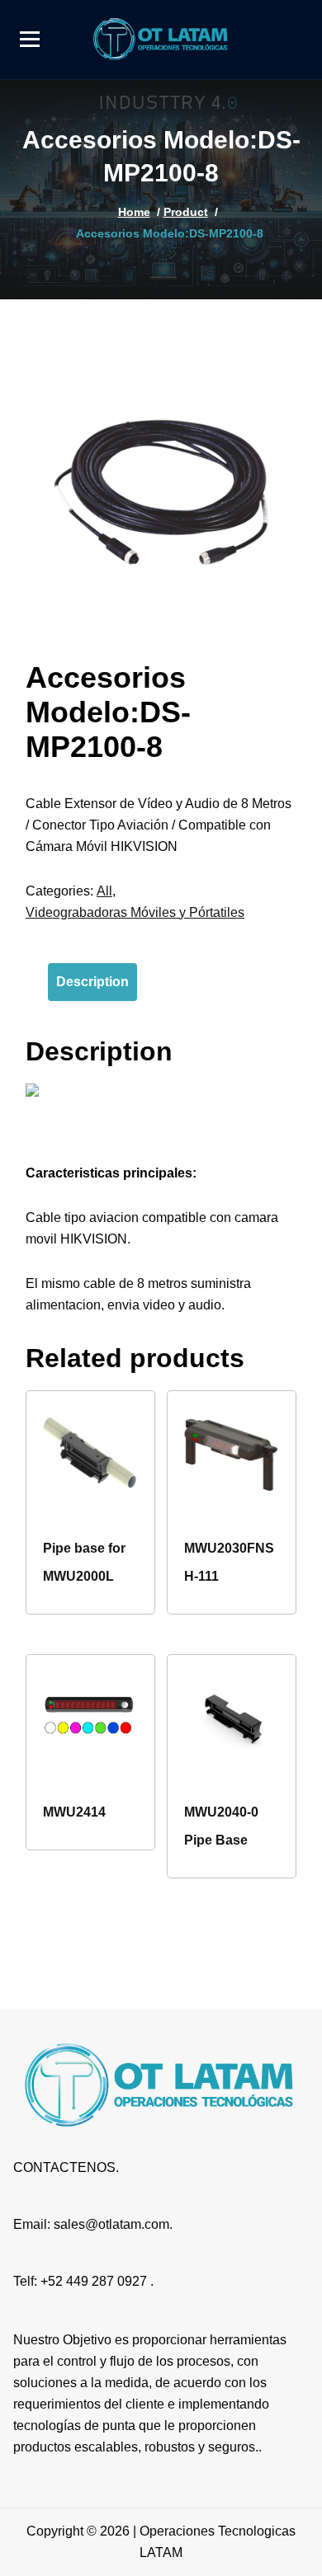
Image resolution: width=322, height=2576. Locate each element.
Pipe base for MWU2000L (84, 1562)
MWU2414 (74, 1812)
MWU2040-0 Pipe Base (221, 1826)
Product (186, 212)
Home (134, 212)
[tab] (92, 982)
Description (92, 982)
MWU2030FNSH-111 (229, 1562)
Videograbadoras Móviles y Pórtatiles (135, 912)
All (104, 891)
